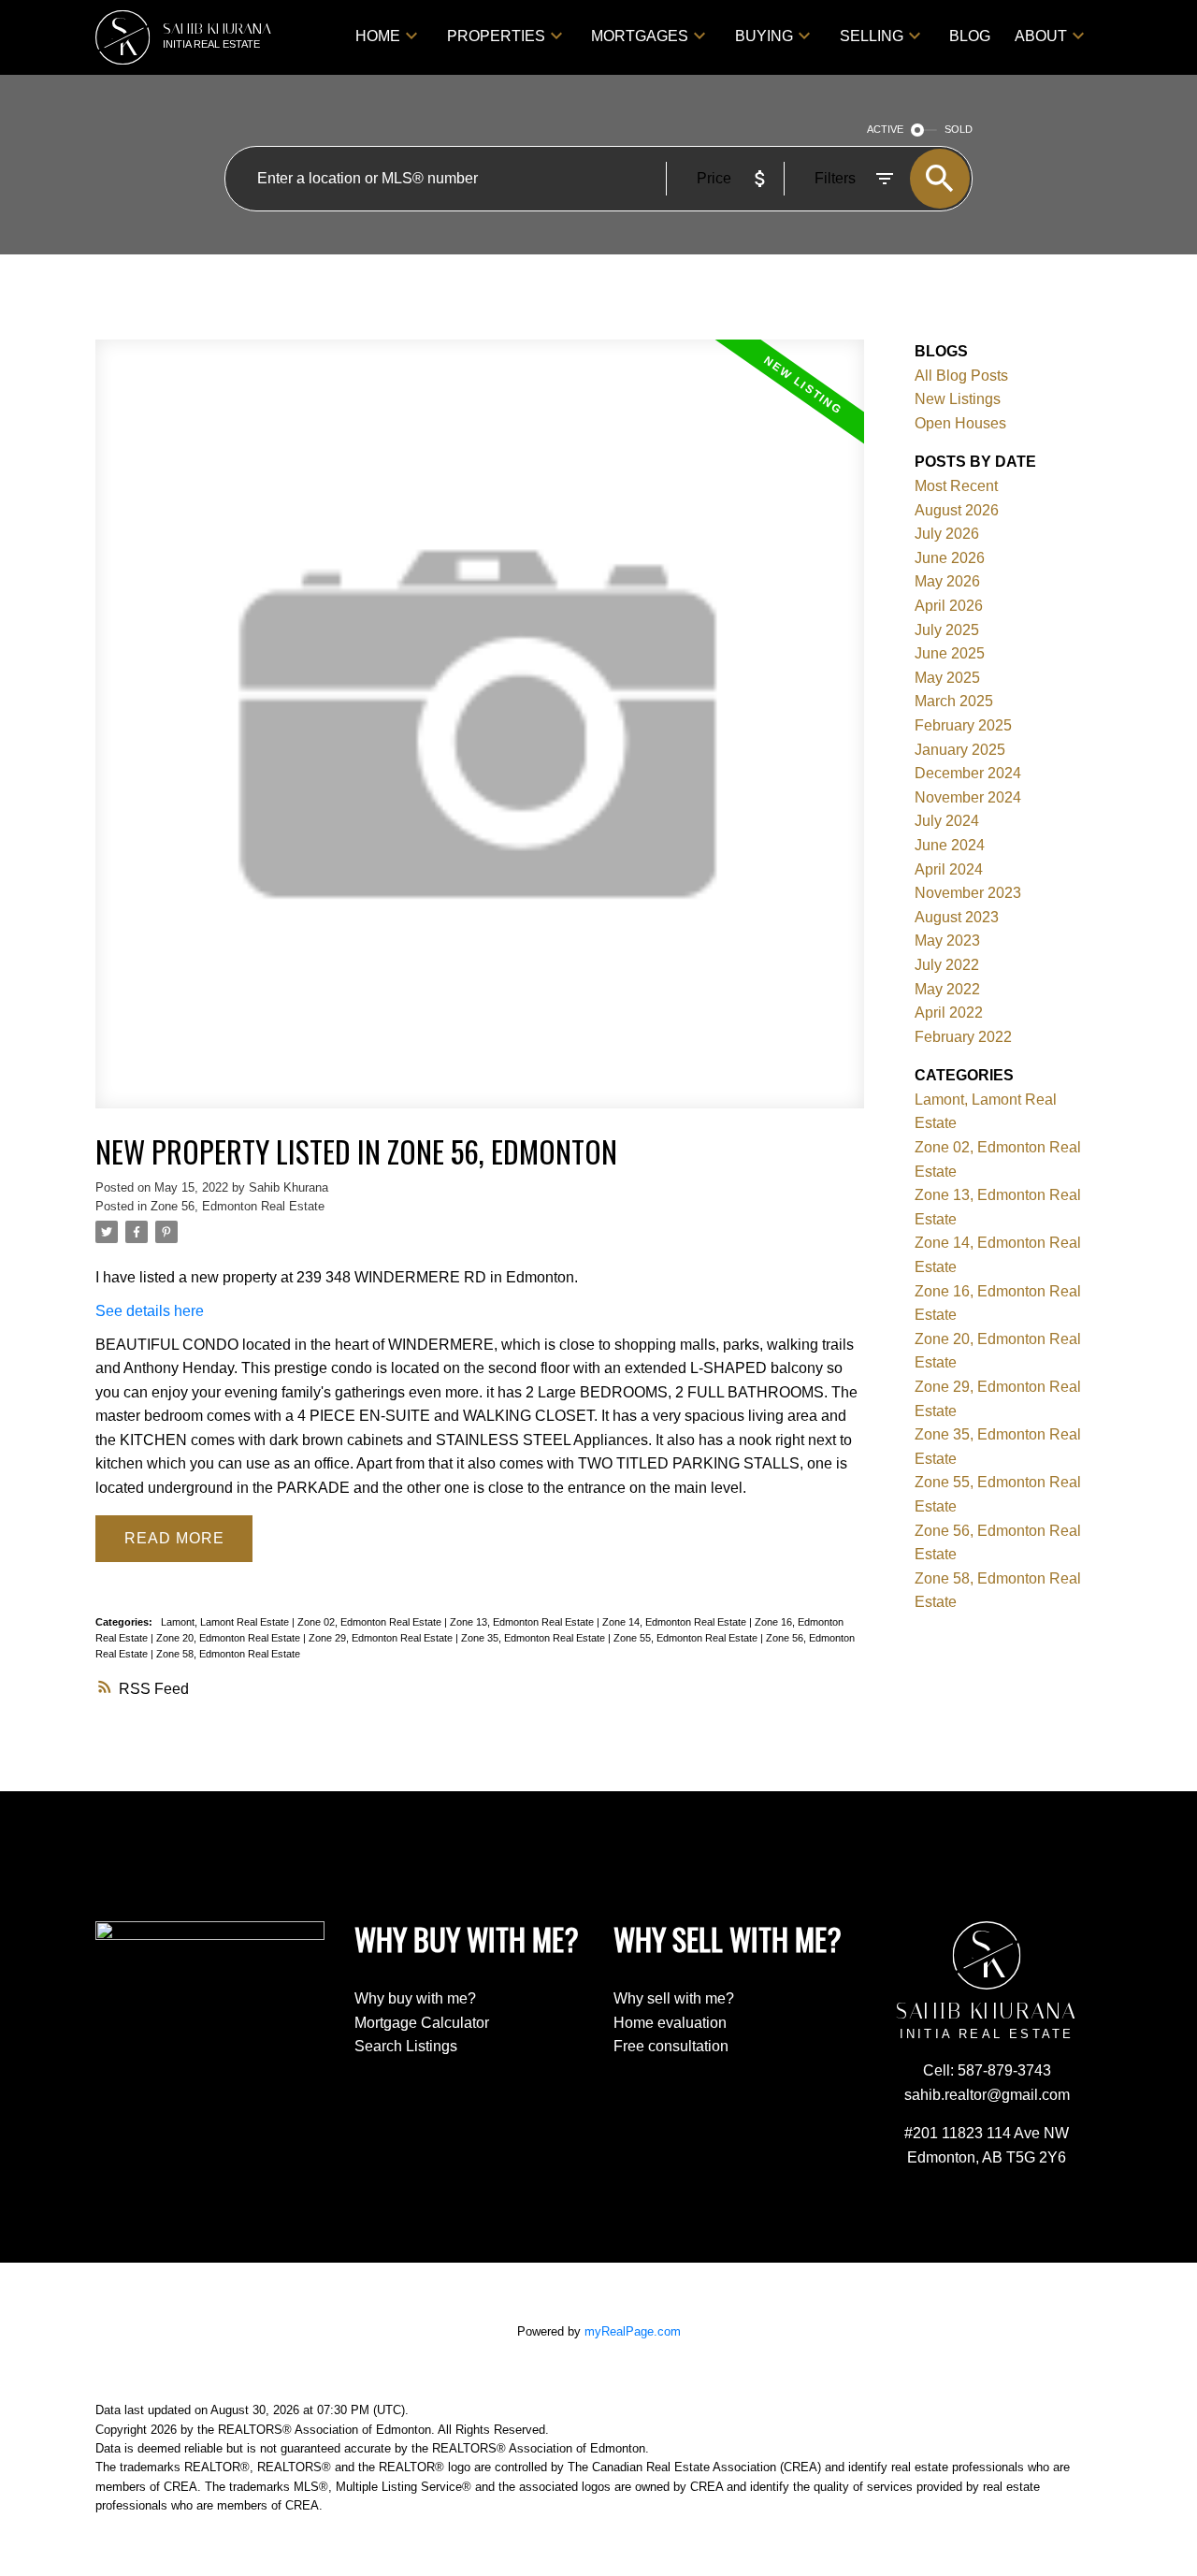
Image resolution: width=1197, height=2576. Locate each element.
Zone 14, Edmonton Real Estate (676, 1622)
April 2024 (949, 869)
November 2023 (968, 893)
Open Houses (960, 423)
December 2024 (968, 773)
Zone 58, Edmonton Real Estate (228, 1654)
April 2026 (949, 606)
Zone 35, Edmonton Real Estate (534, 1638)
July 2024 (947, 821)
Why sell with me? (674, 1998)
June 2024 (950, 845)
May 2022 (947, 989)
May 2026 (947, 581)
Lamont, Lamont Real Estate (226, 1622)
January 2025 (960, 750)
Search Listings (406, 2046)
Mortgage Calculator (422, 2023)
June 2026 (950, 558)
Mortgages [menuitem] (640, 36)
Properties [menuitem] (496, 36)
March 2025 (954, 701)
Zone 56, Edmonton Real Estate (238, 1206)
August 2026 (957, 510)
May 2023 (947, 941)
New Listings (958, 399)
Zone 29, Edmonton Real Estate (382, 1638)
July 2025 (947, 630)
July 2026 (947, 534)
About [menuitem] (1041, 36)
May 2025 (947, 678)
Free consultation (671, 2046)
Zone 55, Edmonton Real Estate (687, 1638)
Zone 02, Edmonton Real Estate (371, 1622)
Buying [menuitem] (764, 36)
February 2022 (963, 1037)
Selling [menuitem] (872, 36)
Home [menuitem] (378, 36)
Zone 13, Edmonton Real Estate (523, 1622)
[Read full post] (479, 735)
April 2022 (949, 1013)
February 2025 (963, 725)
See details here (150, 1311)
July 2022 (947, 965)
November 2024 (968, 797)
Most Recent (956, 486)
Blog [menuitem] (970, 36)
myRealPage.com (633, 2331)
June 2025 (950, 653)
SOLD (959, 129)
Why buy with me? (415, 1998)
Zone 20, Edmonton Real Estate (230, 1638)
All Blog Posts (961, 376)
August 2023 (957, 917)
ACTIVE (885, 129)
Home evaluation (670, 2023)
